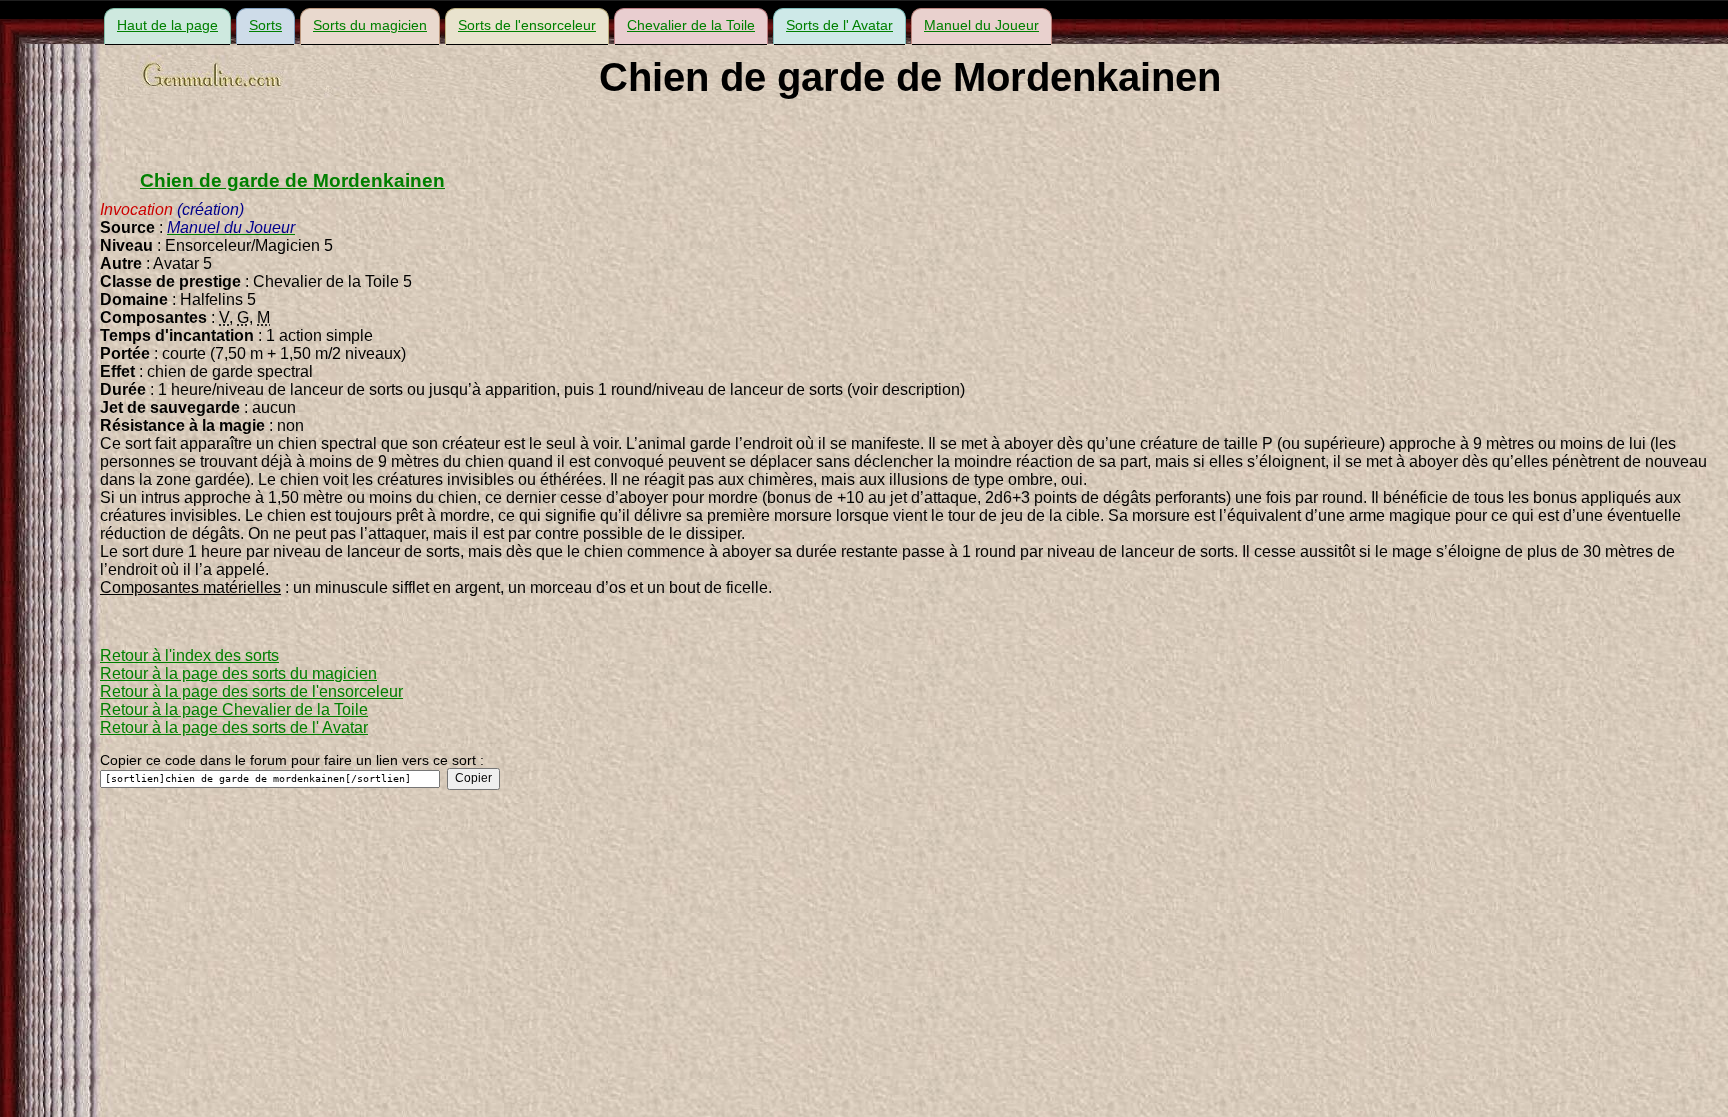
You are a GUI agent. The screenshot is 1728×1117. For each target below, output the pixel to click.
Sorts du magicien (370, 25)
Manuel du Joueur (981, 25)
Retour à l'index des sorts (189, 655)
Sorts (265, 25)
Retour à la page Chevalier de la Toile (234, 709)
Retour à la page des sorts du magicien (238, 673)
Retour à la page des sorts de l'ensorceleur (251, 691)
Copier (473, 778)
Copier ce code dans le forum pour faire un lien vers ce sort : (292, 760)
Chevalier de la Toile (691, 25)
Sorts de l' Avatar (839, 25)
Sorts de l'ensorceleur (527, 25)
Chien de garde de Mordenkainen (292, 180)
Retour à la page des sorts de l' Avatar (234, 727)
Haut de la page (167, 25)
